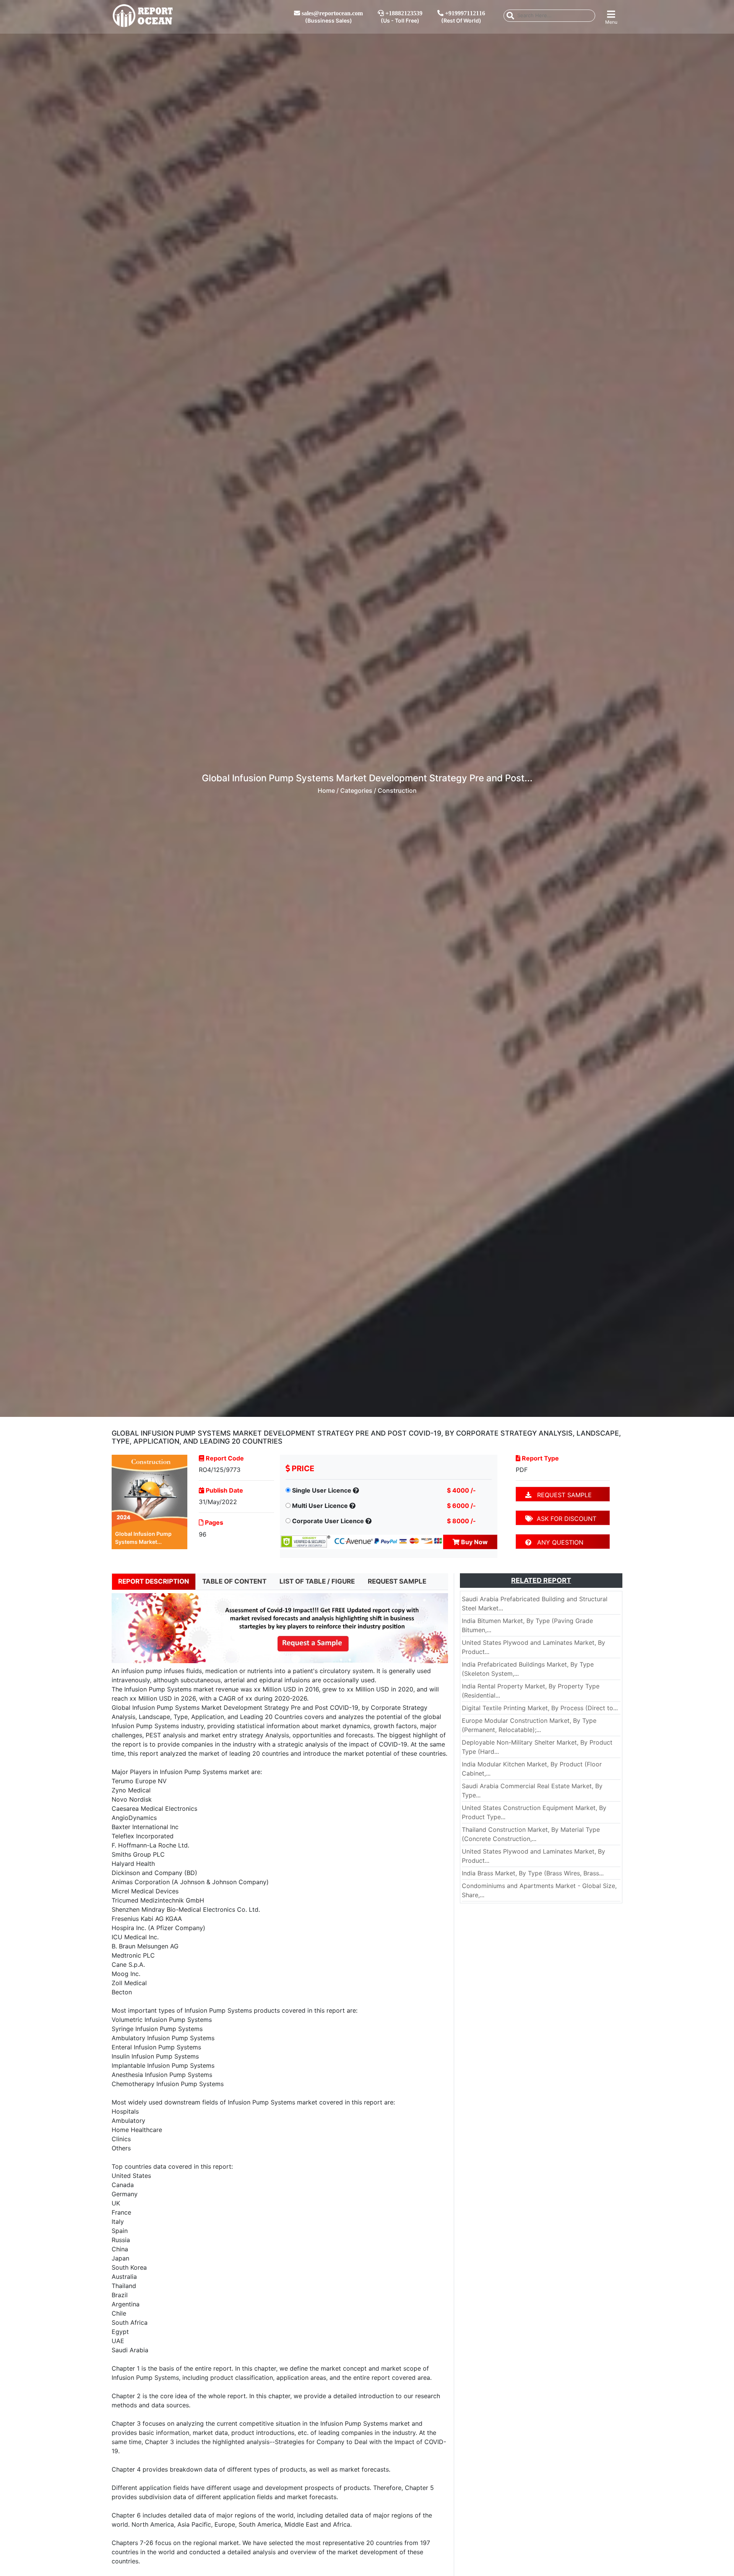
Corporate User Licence (328, 1521)
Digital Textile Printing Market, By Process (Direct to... (540, 1708)
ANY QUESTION (557, 1542)
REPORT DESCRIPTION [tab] (154, 1581)
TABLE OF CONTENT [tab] (234, 1581)
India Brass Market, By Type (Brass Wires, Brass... (533, 1873)
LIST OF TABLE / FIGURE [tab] (317, 1581)
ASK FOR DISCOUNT (565, 1519)
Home (326, 790)
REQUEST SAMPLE (562, 1495)
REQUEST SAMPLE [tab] (397, 1581)
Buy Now (474, 1542)
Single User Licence (322, 1490)
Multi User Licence (320, 1506)
